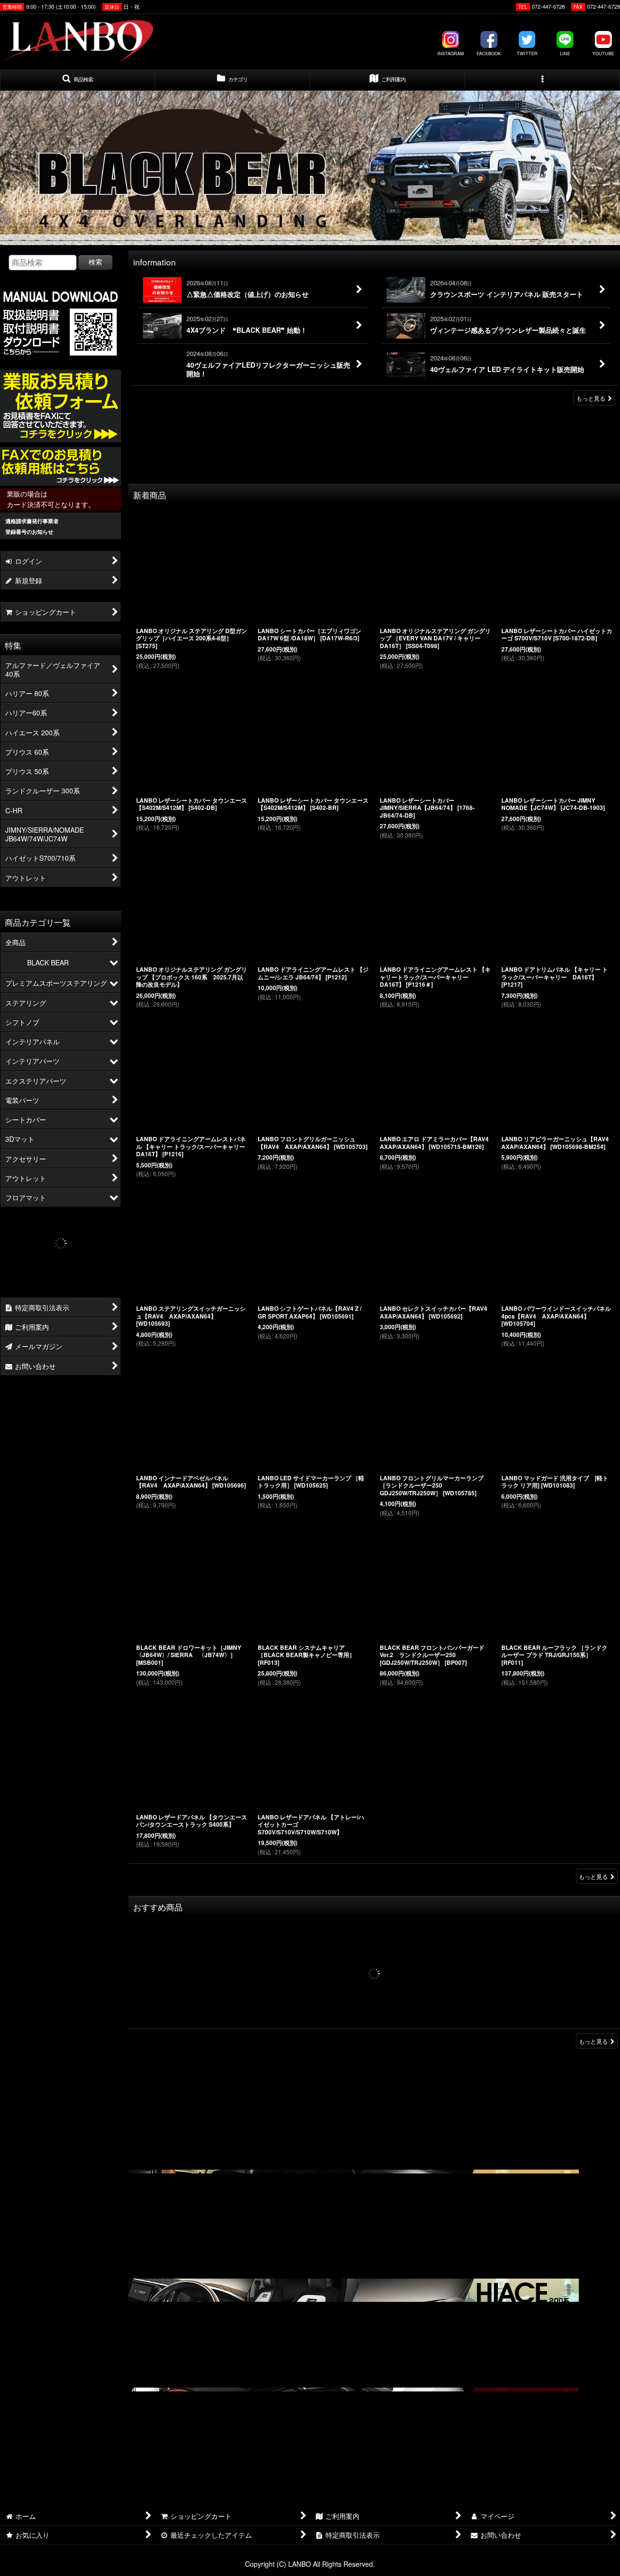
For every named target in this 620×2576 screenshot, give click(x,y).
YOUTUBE (603, 54)
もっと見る (591, 398)
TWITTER (527, 54)
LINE (565, 54)
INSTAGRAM (451, 54)
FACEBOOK (489, 54)
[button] (77, 80)
